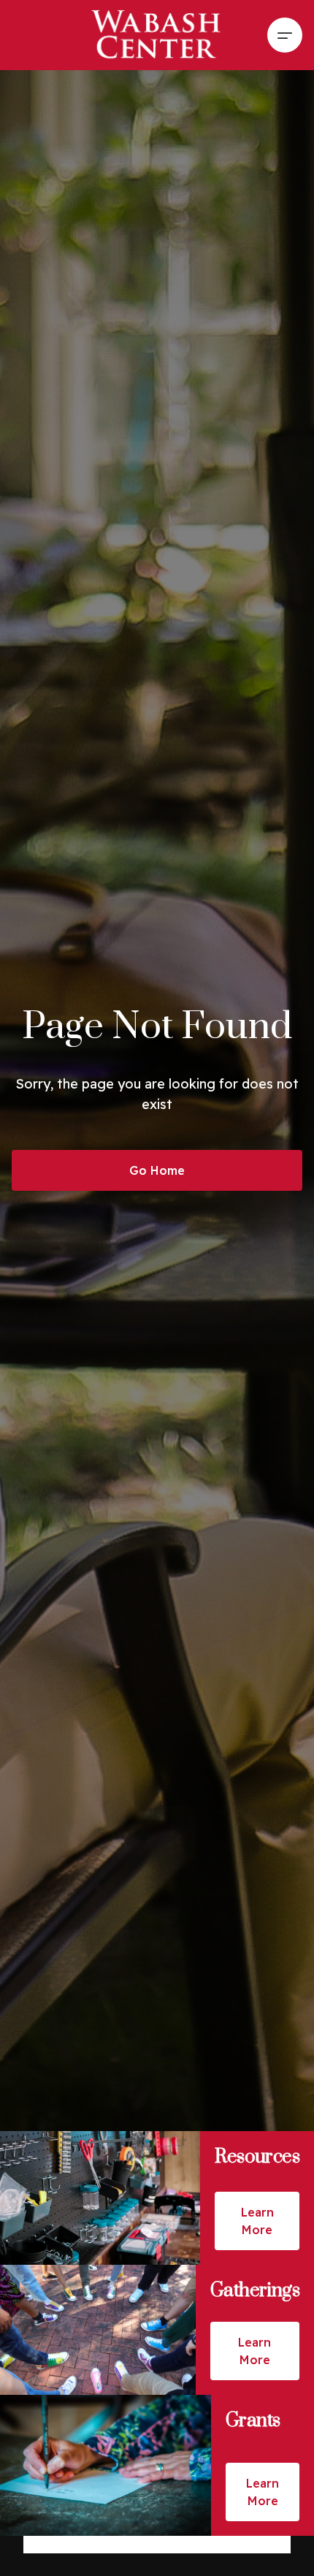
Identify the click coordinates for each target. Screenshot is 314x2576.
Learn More (257, 2221)
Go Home (157, 1170)
